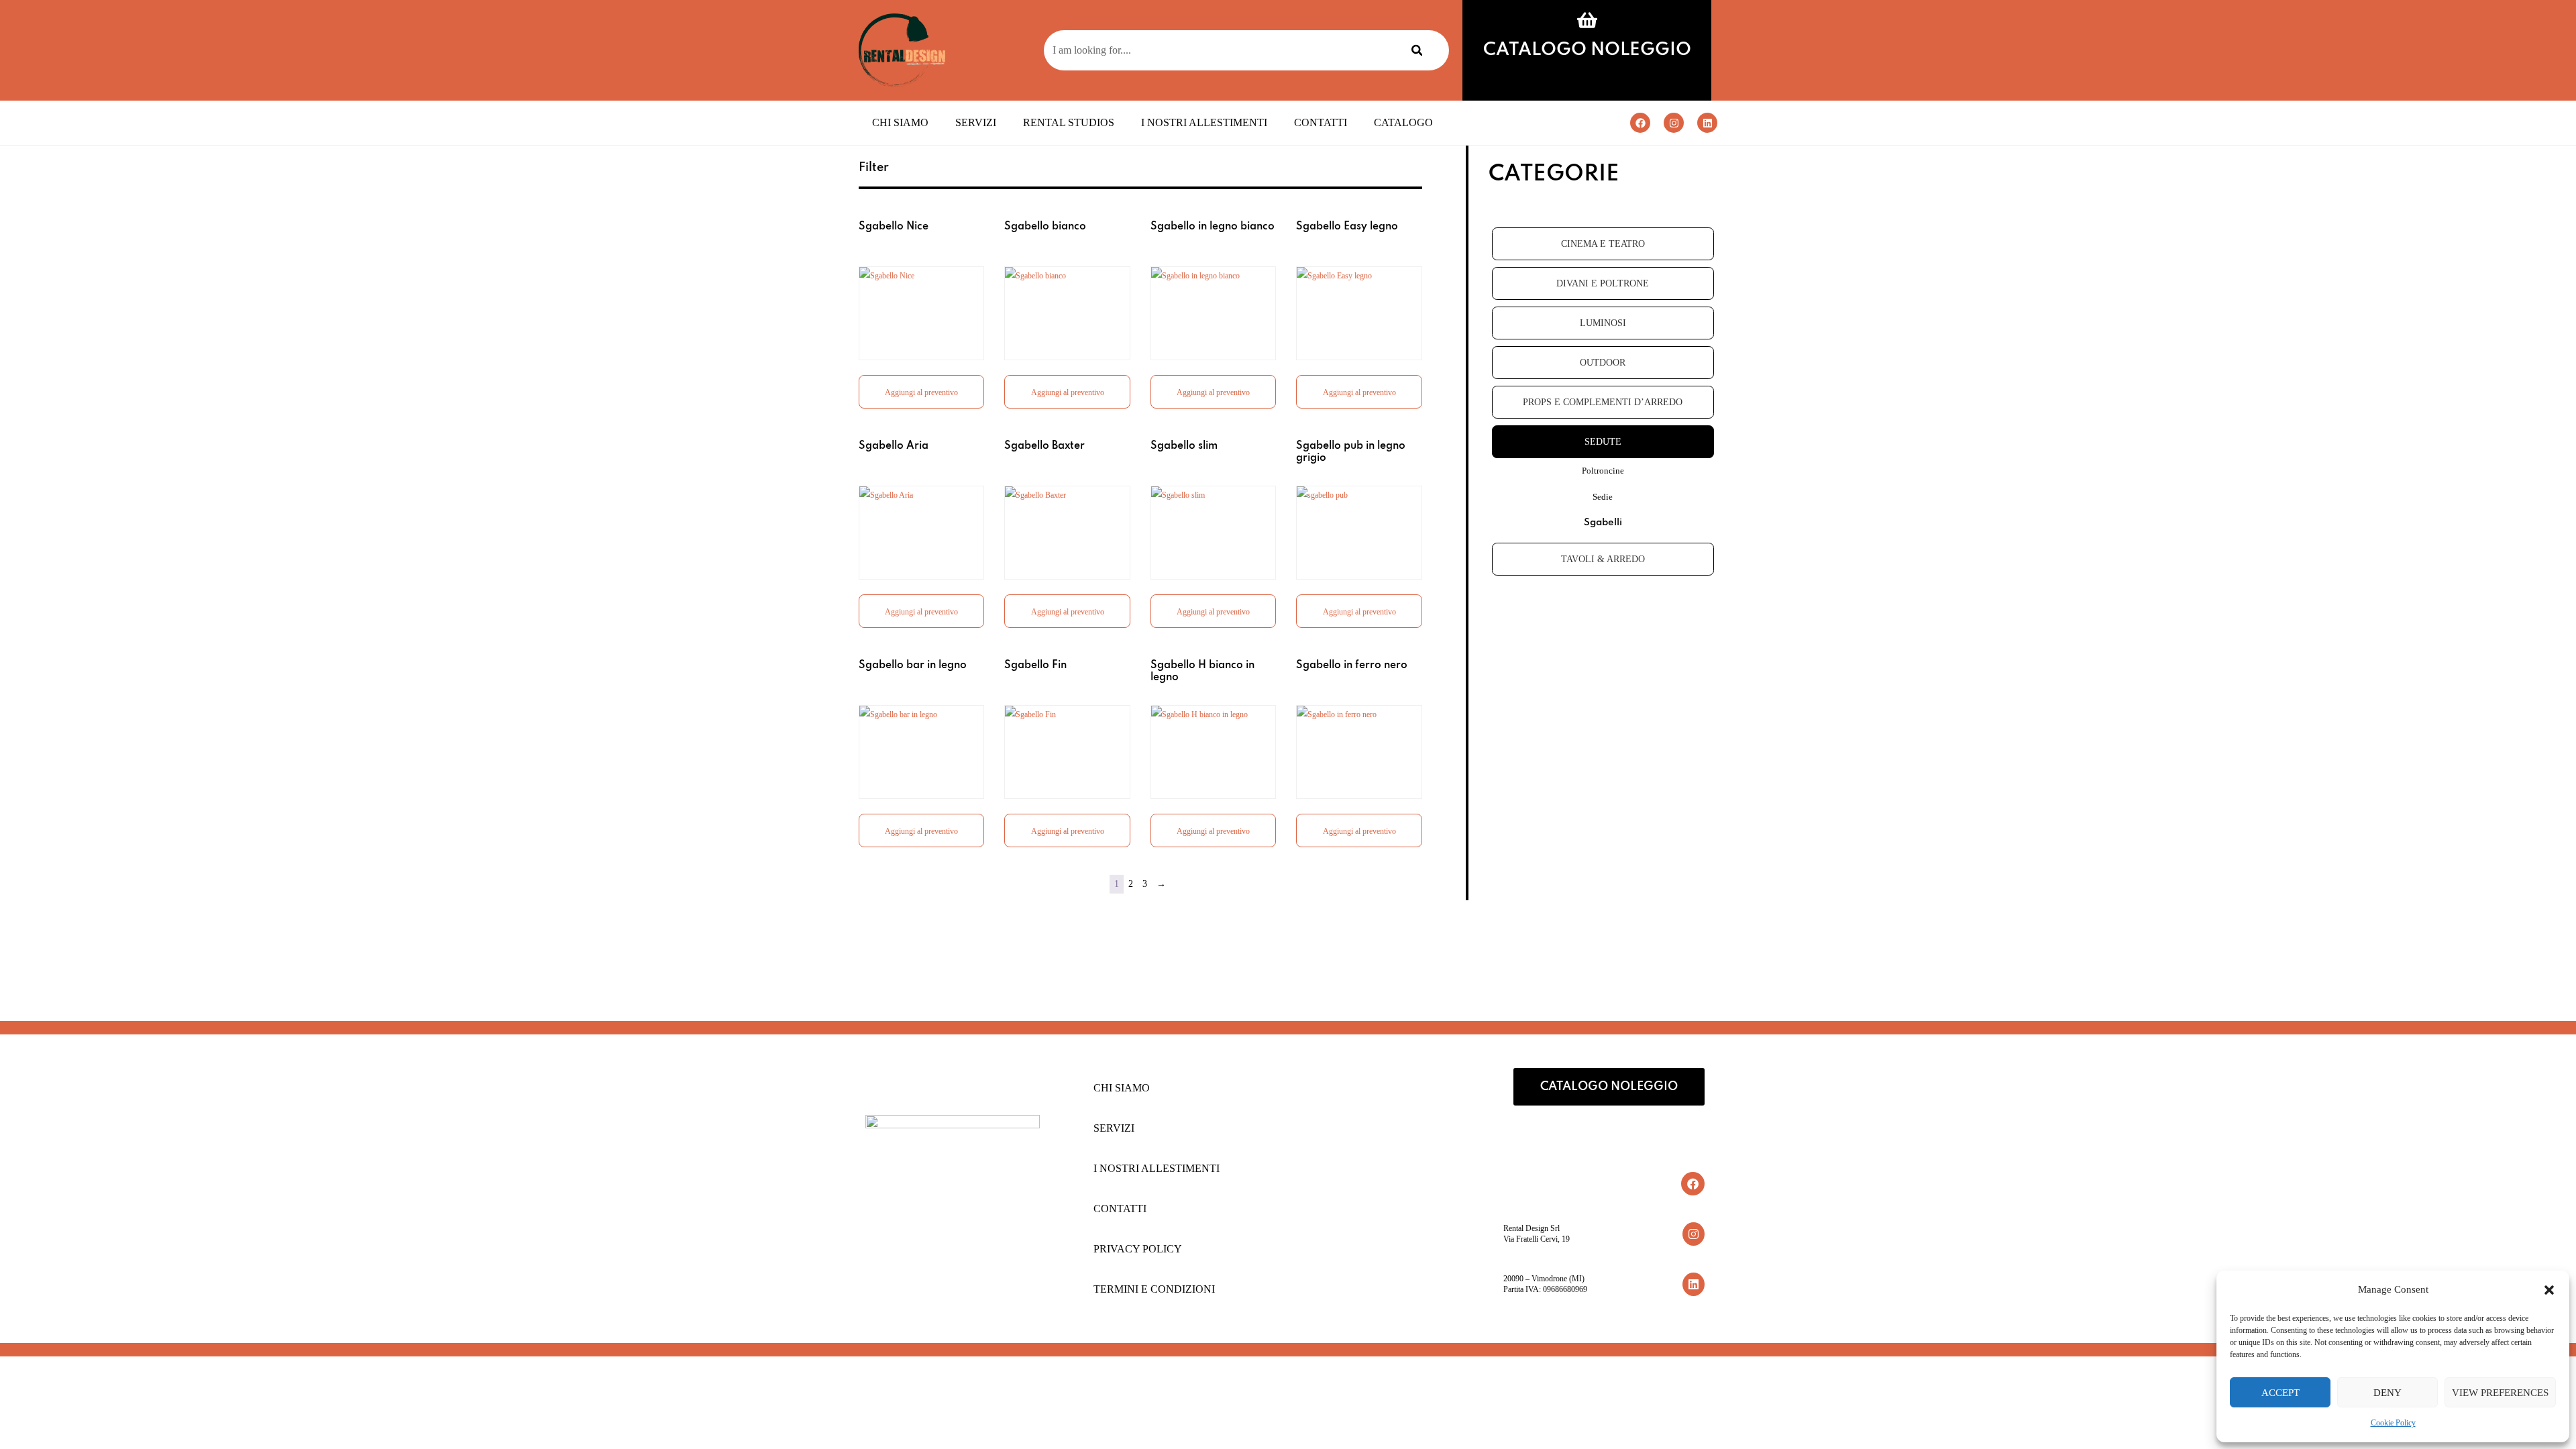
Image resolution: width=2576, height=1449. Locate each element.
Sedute (1603, 442)
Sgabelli (1603, 523)
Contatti (1321, 122)
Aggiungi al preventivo (921, 392)
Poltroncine (1603, 471)
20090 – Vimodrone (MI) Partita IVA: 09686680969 (1545, 1284)
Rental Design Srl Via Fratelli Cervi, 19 (1537, 1234)
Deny (2387, 1393)
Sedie (1603, 497)
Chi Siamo (900, 122)
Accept (2280, 1393)
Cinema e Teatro (1603, 244)
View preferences (2500, 1393)
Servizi (976, 122)
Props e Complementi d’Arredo (1603, 402)
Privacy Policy (1138, 1249)
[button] (2549, 1290)
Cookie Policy (2393, 1423)
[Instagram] (1674, 123)
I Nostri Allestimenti (1204, 122)
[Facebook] (1640, 123)
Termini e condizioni (1154, 1289)
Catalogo (1403, 122)
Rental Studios (1069, 122)
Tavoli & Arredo (1603, 559)
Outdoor (1603, 363)
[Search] (1417, 50)
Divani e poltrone (1603, 283)
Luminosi (1603, 323)
